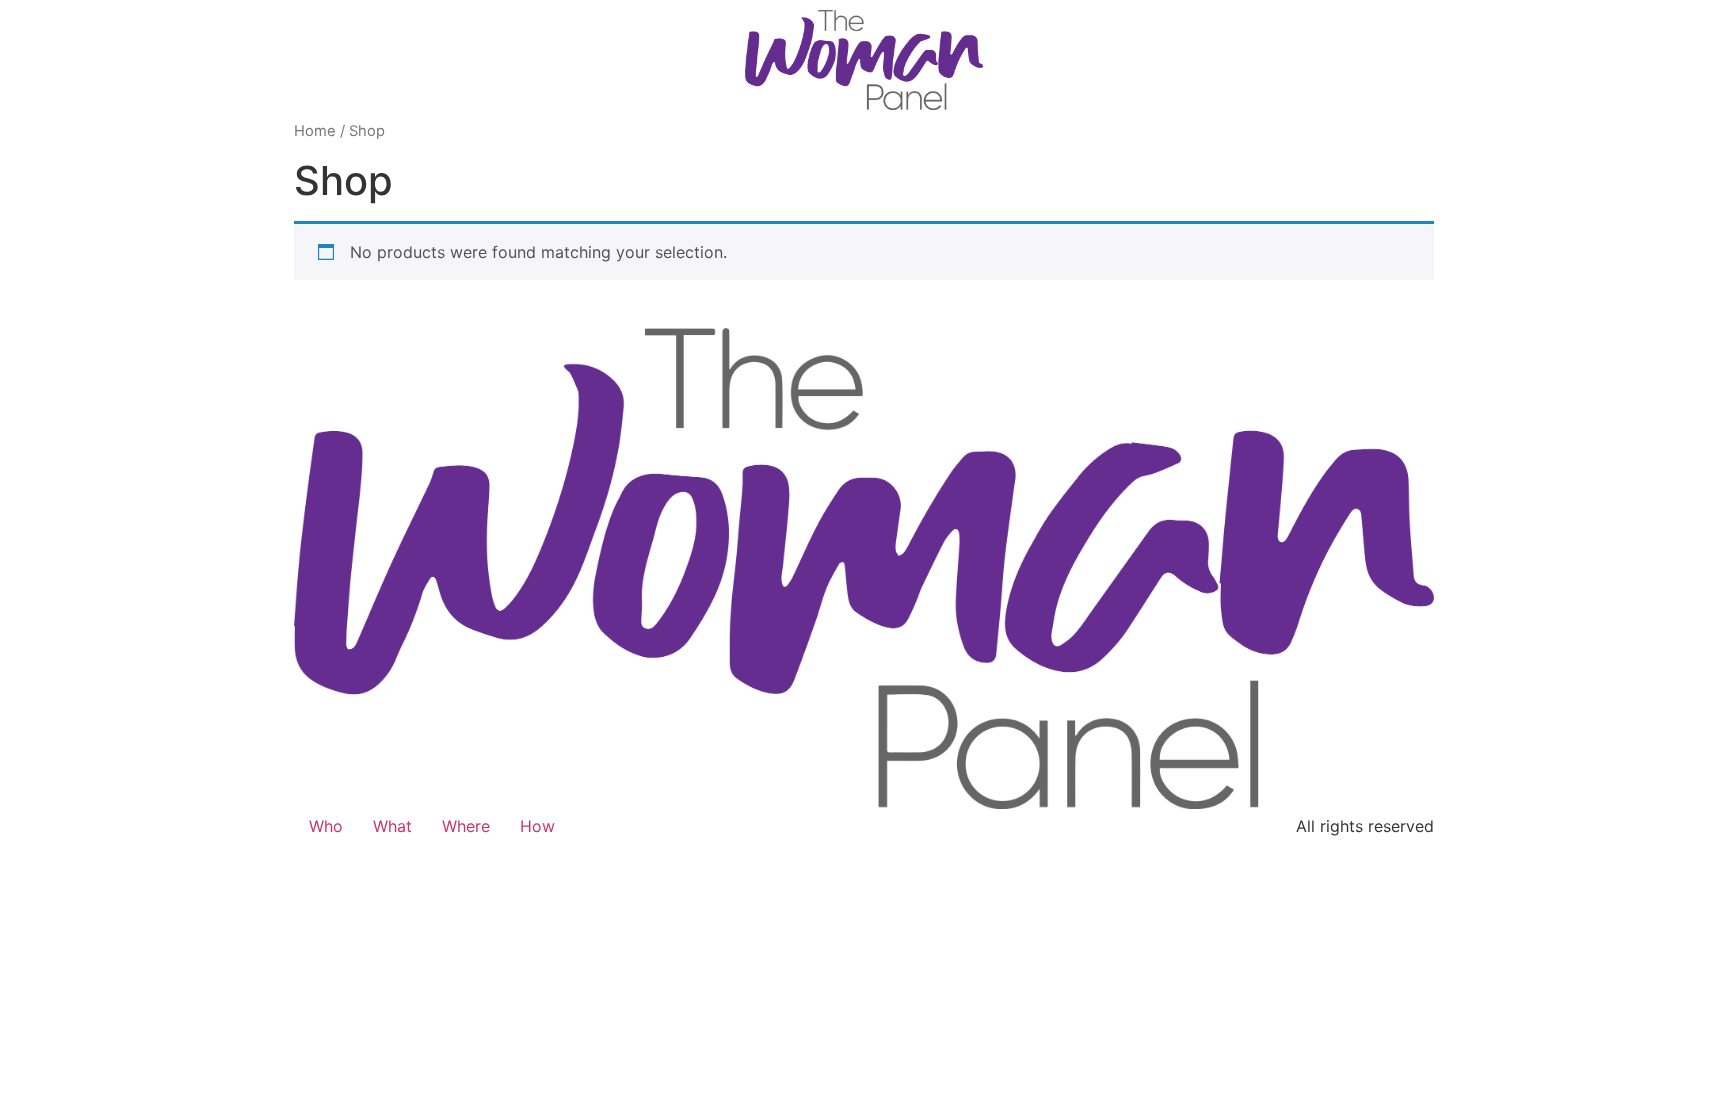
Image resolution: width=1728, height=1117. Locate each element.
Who (326, 826)
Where (466, 826)
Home (315, 131)
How (537, 826)
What (392, 826)
